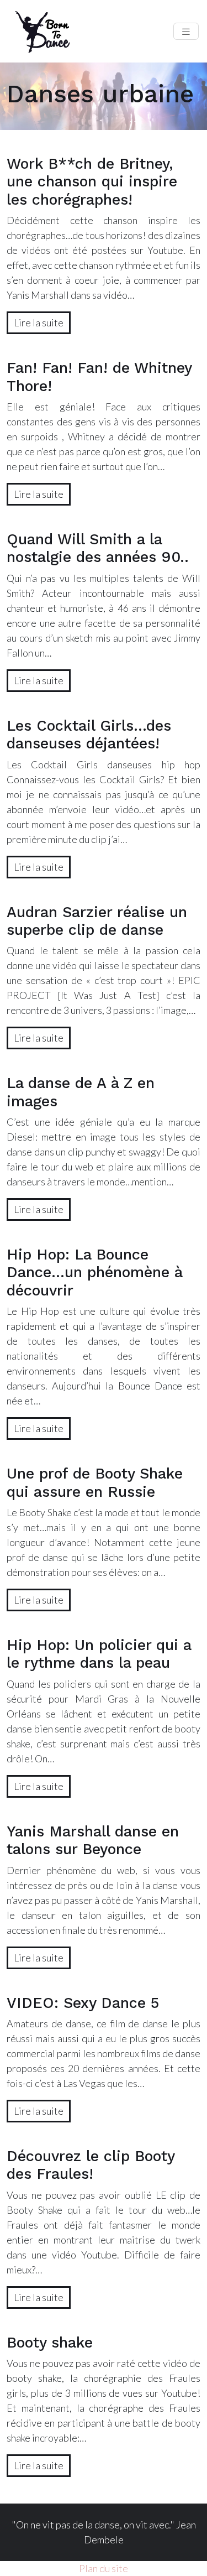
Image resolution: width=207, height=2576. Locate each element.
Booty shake (50, 2343)
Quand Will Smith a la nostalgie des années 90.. (98, 548)
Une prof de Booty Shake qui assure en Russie (95, 1482)
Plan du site (104, 2568)
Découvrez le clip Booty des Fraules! (91, 2165)
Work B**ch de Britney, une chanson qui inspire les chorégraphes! (92, 182)
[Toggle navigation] (186, 31)
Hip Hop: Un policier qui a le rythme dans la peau (99, 1654)
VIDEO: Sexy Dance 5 (83, 2003)
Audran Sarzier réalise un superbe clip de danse (97, 921)
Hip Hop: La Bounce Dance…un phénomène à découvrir (94, 1273)
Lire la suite (39, 322)
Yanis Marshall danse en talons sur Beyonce (93, 1840)
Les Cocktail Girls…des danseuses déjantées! (89, 735)
